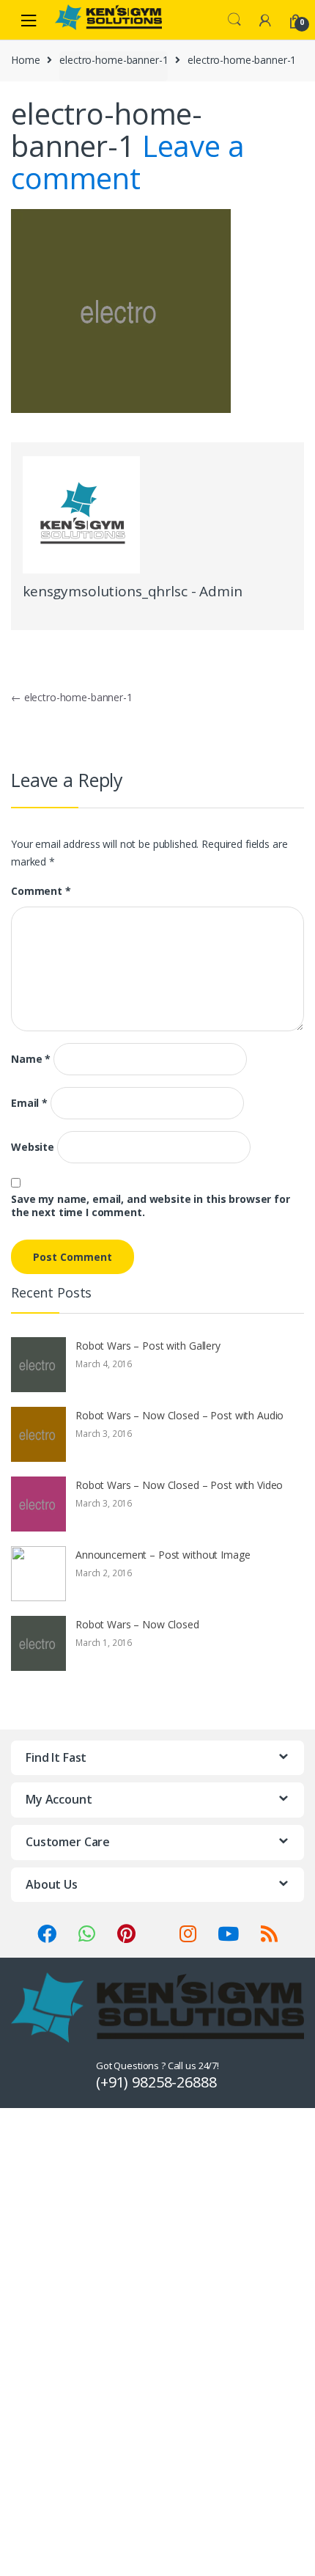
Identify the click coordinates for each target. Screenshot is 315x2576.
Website (33, 1147)
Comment (41, 891)
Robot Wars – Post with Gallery (148, 1346)
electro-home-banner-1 (114, 60)
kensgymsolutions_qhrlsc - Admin (133, 591)
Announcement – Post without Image (163, 1555)
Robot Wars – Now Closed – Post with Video (179, 1485)
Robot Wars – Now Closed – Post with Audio (179, 1415)
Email (29, 1103)
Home (25, 60)
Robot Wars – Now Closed (137, 1624)
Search (234, 20)
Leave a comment (128, 162)
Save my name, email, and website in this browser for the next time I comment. (151, 1206)
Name (31, 1059)
